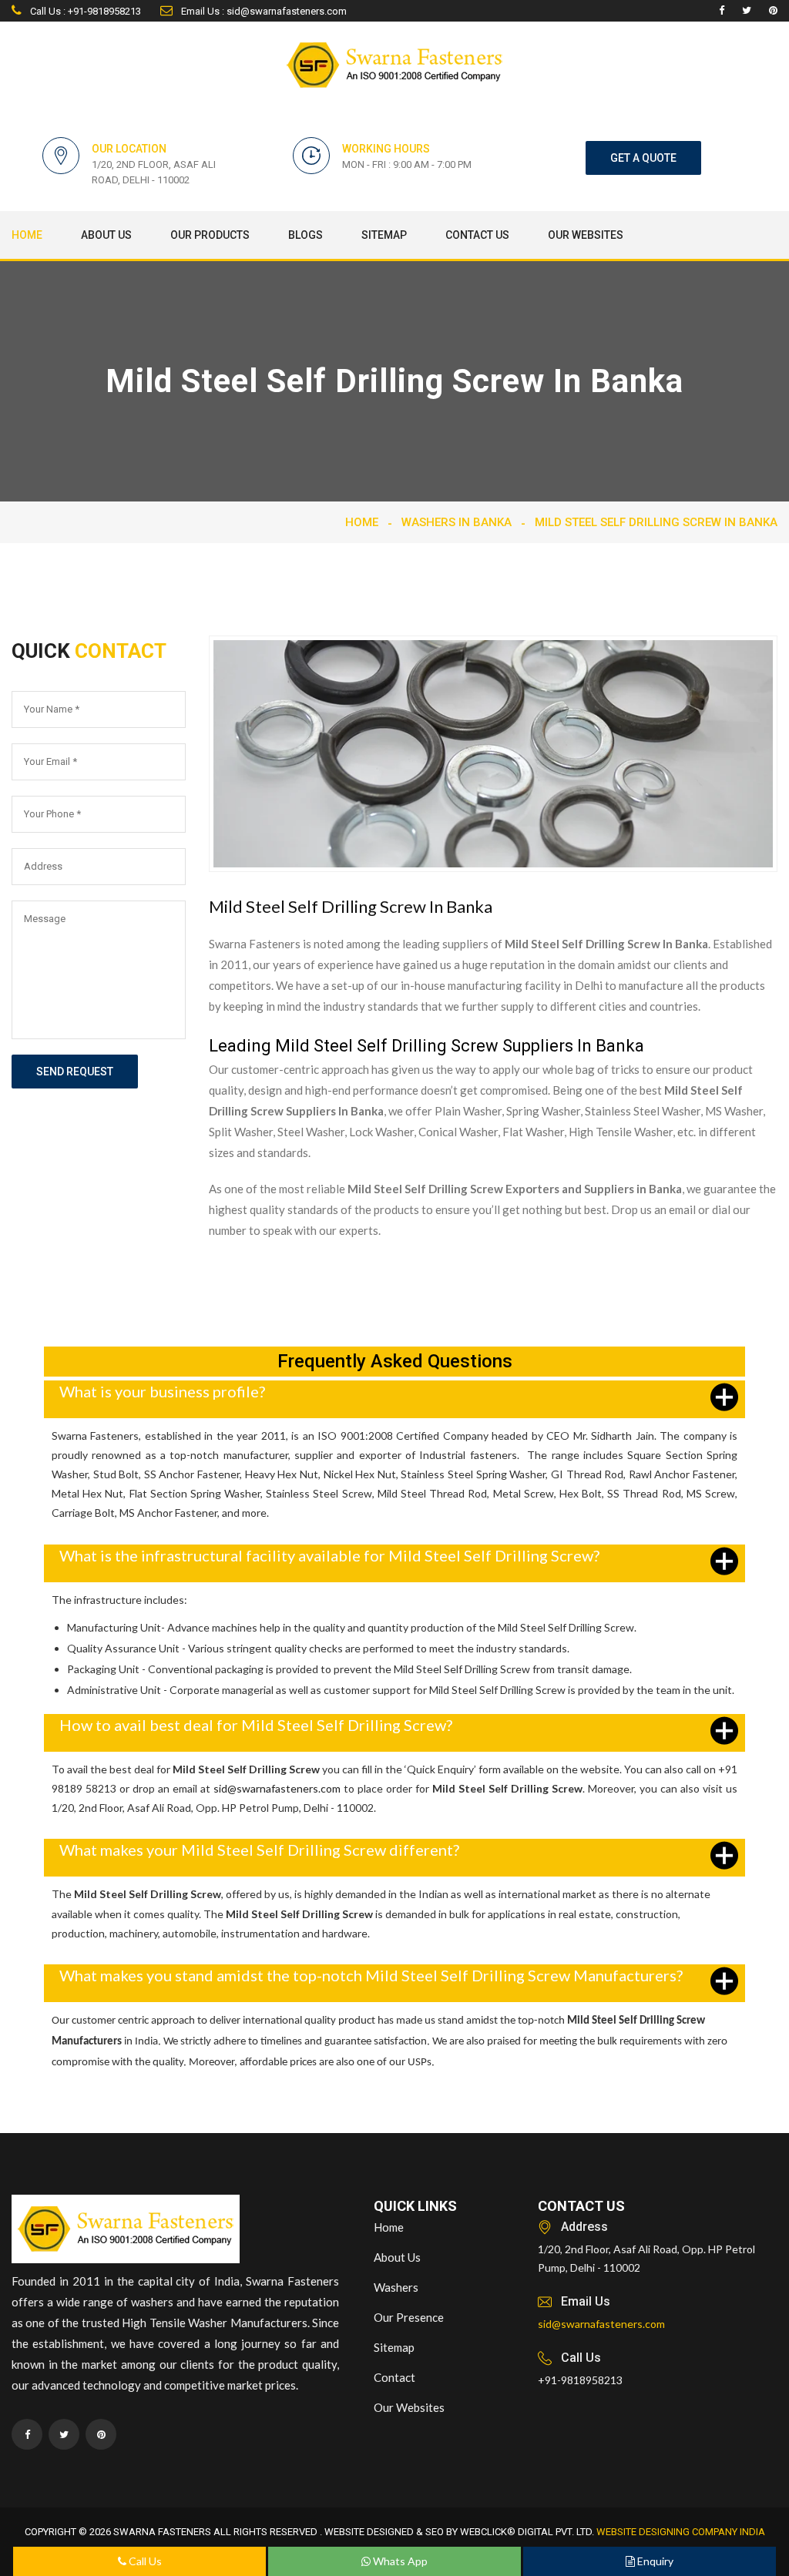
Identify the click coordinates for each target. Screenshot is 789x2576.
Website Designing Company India (681, 2532)
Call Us (144, 2561)
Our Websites (586, 235)
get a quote (643, 158)
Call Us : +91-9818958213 (84, 11)
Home (27, 235)
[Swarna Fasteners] (126, 2231)
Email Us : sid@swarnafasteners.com (263, 11)
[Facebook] (722, 11)
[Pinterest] (773, 11)
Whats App (399, 2561)
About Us (106, 235)
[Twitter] (747, 11)
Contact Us (477, 235)
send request (75, 1072)
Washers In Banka (457, 522)
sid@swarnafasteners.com (277, 1788)
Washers (396, 2287)
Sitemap (384, 235)
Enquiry (654, 2561)
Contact (394, 2377)
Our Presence (409, 2317)
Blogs (306, 235)
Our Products (210, 235)
